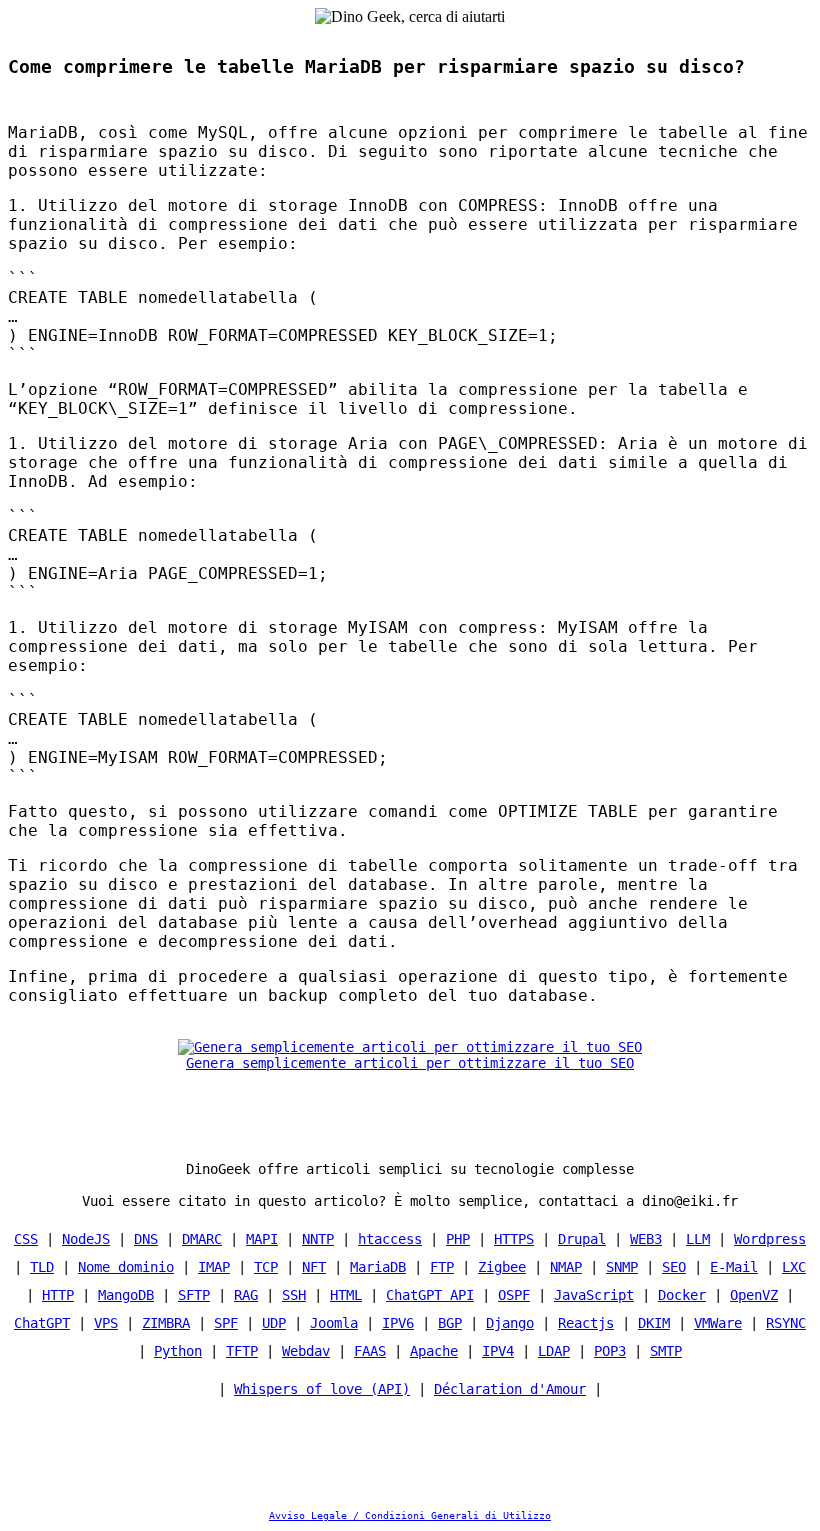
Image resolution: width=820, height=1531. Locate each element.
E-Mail (734, 1267)
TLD (42, 1267)
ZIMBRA (166, 1323)
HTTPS (514, 1239)
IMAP (214, 1267)
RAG (246, 1295)
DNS (146, 1239)
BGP (450, 1323)
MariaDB (378, 1267)
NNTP (318, 1239)
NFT (314, 1267)
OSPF (514, 1295)
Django (510, 1323)
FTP (442, 1267)
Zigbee (502, 1267)
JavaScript (594, 1295)
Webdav (306, 1351)
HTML (346, 1295)
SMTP (666, 1351)
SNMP (622, 1267)
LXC (794, 1267)
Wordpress (770, 1239)
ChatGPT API (430, 1295)
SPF (226, 1323)
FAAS (370, 1351)
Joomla (334, 1323)
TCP (266, 1267)
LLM (698, 1239)
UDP (274, 1323)
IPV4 (498, 1351)
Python (178, 1351)
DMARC (202, 1239)
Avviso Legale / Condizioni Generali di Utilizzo (410, 1515)
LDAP (554, 1351)
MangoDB (126, 1295)
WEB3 (646, 1239)
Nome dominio (126, 1267)
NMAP (566, 1267)
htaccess (390, 1239)
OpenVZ (754, 1295)
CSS (26, 1239)
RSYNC (786, 1323)
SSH (294, 1295)
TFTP (242, 1351)
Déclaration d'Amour (510, 1389)
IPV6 (398, 1323)
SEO (674, 1267)
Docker (682, 1295)
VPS (106, 1323)
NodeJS (86, 1239)
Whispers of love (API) (322, 1389)
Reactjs (586, 1323)
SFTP (194, 1295)
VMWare (718, 1323)
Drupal (582, 1239)
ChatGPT (42, 1323)
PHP (458, 1239)
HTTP (58, 1295)
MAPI (262, 1239)
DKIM (654, 1323)
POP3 (610, 1351)
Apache (434, 1351)
